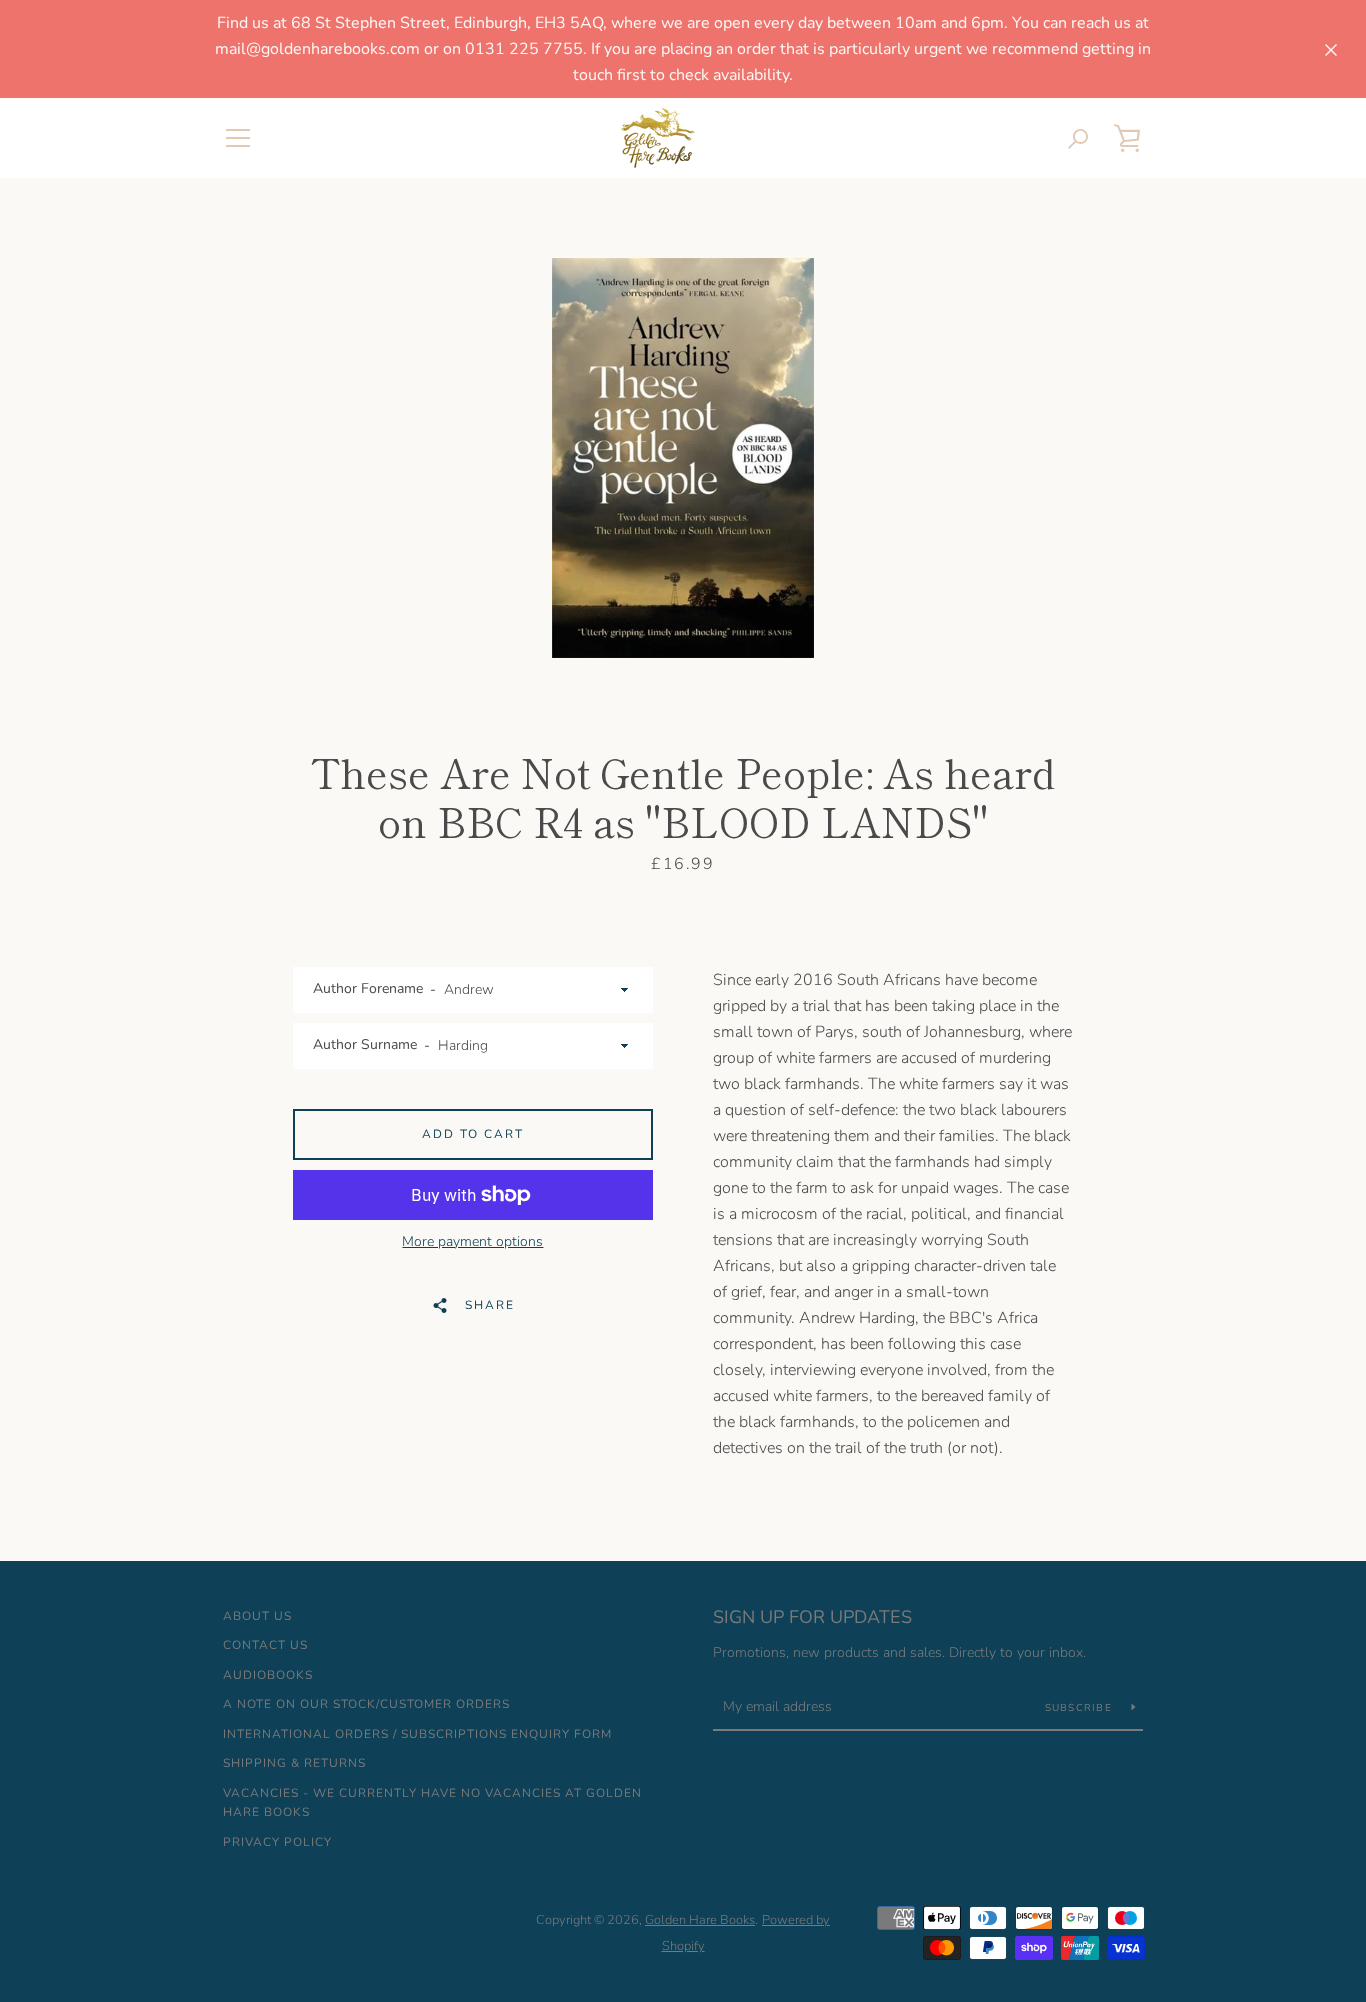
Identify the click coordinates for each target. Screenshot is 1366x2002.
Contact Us (265, 1645)
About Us (257, 1616)
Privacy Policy (277, 1842)
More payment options (472, 1241)
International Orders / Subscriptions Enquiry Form (417, 1734)
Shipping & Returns (294, 1763)
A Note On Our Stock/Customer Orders (366, 1704)
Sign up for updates (812, 1617)
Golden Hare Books (700, 1920)
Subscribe (1081, 1708)
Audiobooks (268, 1675)
